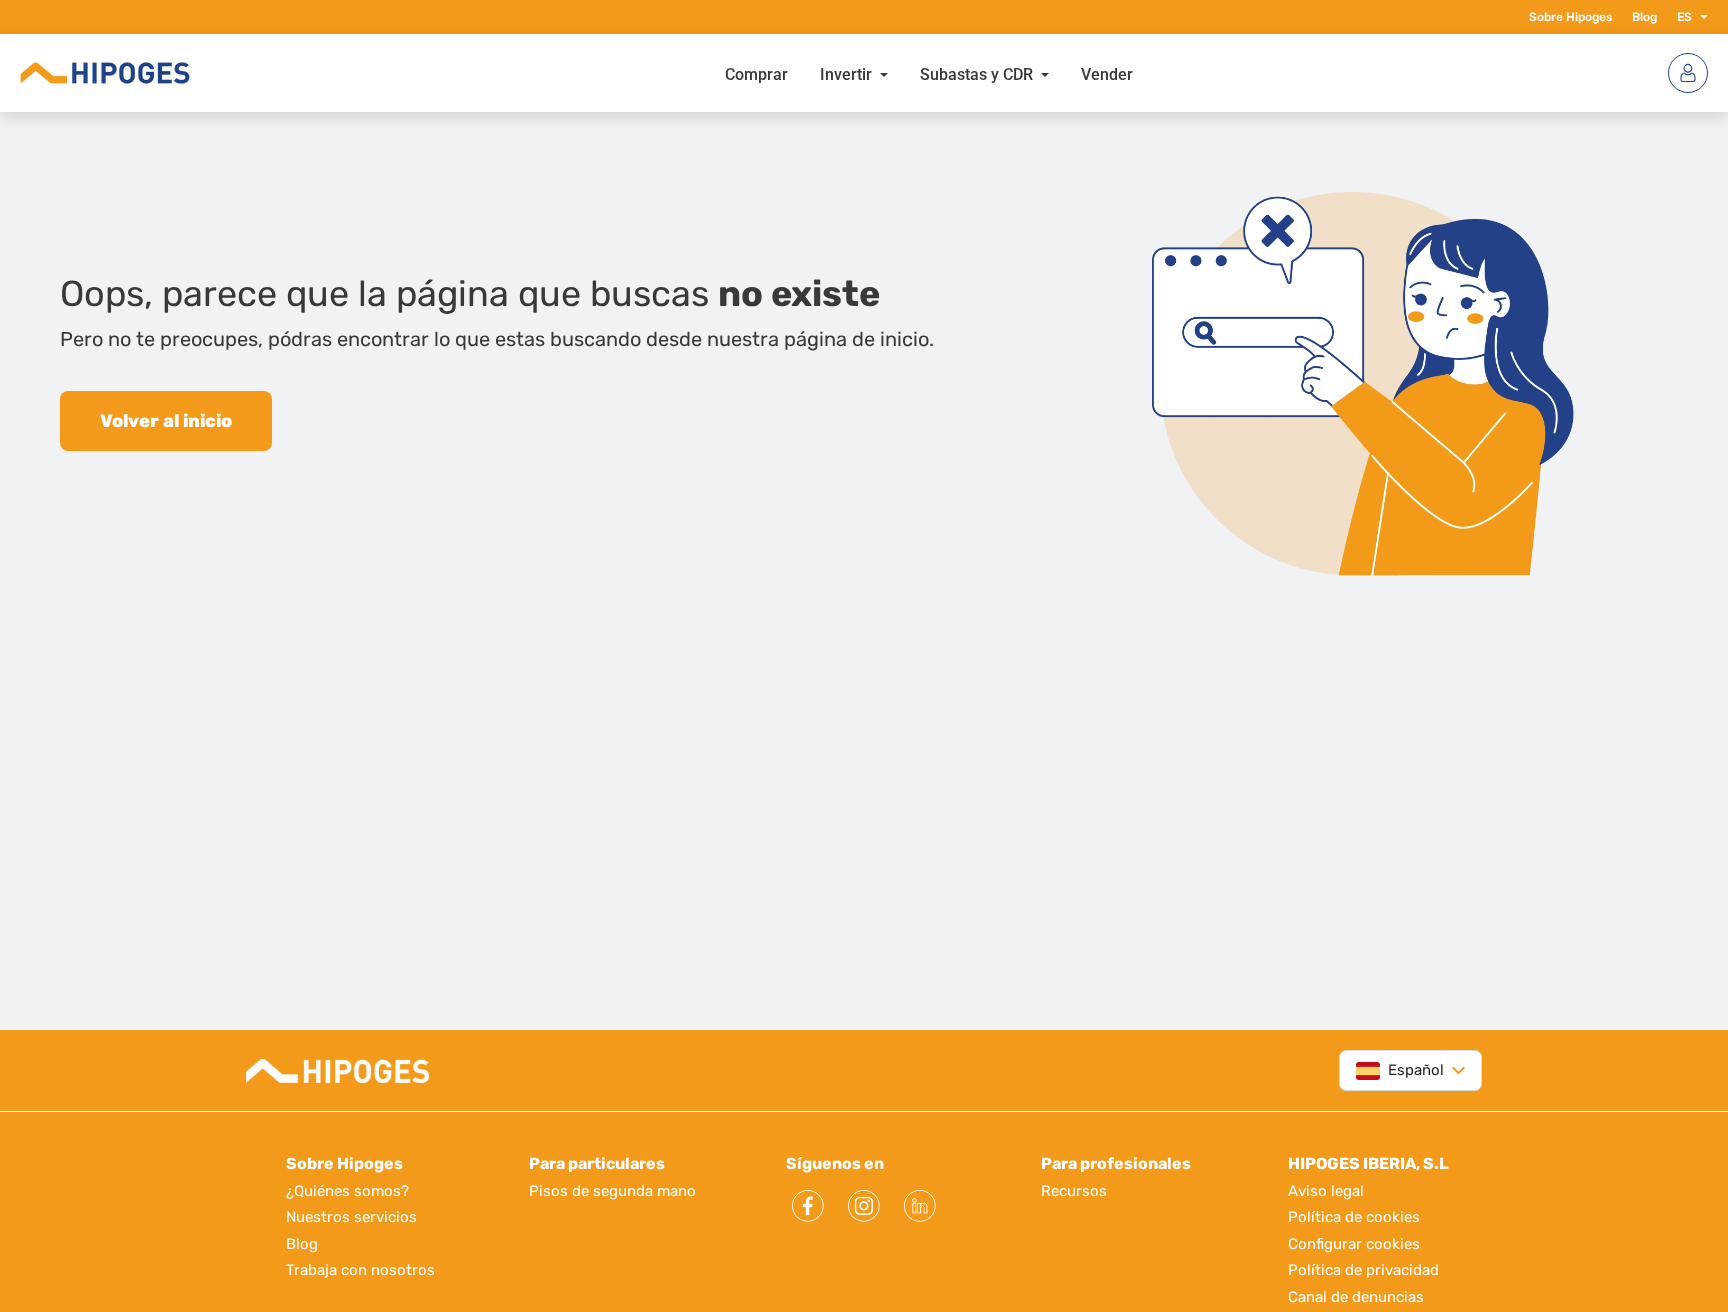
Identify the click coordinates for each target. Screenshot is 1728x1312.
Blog (1644, 17)
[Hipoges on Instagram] (864, 1206)
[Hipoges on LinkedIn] (920, 1206)
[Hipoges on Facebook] (808, 1206)
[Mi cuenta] (1688, 73)
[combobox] (1400, 1070)
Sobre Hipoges (1570, 17)
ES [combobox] (1684, 17)
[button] (1700, 17)
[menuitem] (756, 73)
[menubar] (929, 73)
